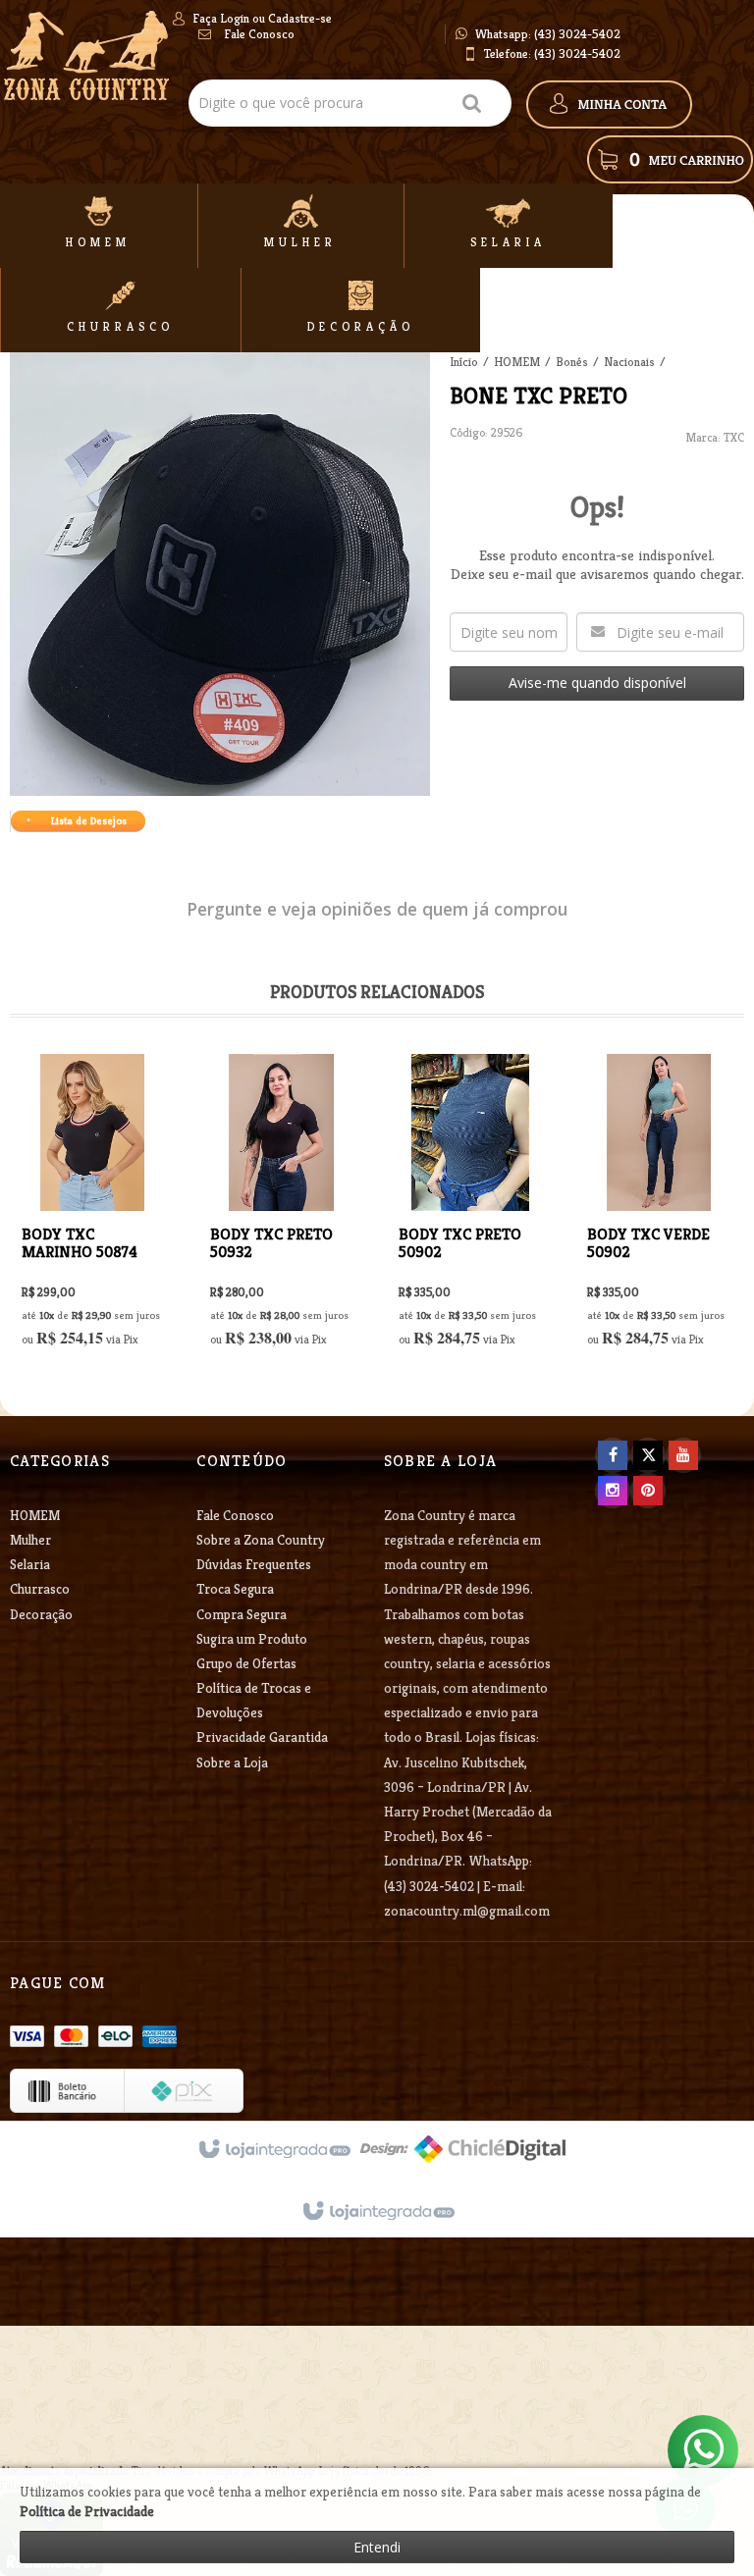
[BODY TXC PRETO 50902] (470, 1209)
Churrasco (40, 1589)
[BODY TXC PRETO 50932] (281, 1209)
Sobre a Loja (232, 1762)
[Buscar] (472, 101)
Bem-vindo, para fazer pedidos (252, 18)
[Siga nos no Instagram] (613, 1491)
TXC (734, 437)
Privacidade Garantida (262, 1737)
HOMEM (517, 362)
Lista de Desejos (89, 820)
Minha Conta (609, 105)
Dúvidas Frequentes (254, 1564)
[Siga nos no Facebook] (613, 1455)
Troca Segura (235, 1589)
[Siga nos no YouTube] (683, 1455)
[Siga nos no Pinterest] (648, 1491)
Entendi (377, 2547)
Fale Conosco (258, 34)
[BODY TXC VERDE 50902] (658, 1209)
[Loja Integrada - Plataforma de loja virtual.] (377, 2212)
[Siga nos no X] (648, 1455)
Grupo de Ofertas (246, 1663)
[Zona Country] (86, 55)
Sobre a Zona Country (261, 1540)
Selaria (30, 1564)
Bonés (572, 362)
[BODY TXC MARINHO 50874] (93, 1209)
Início (464, 362)
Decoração (41, 1614)
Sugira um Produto (252, 1639)
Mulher (30, 1540)
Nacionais (629, 362)
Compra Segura (242, 1614)
